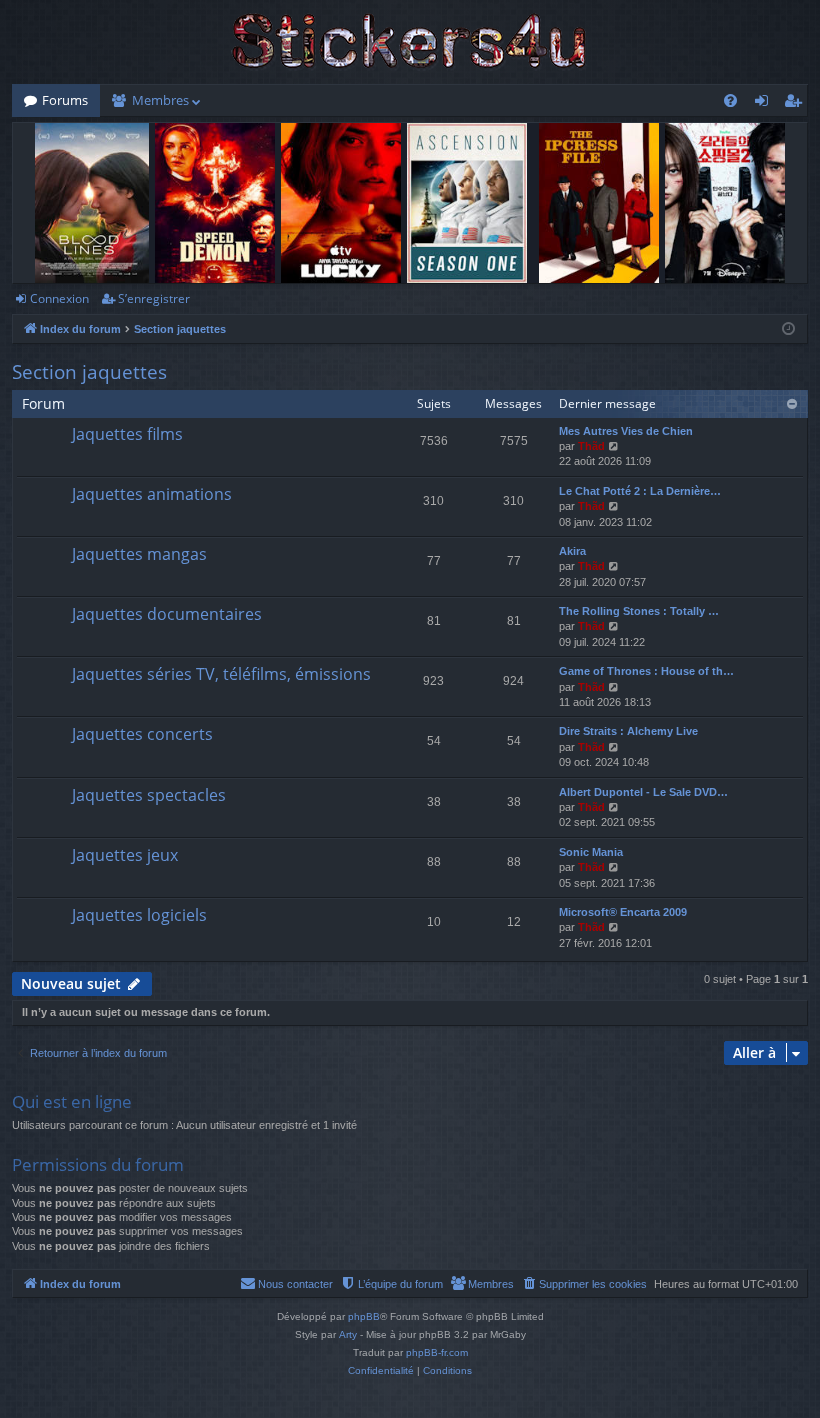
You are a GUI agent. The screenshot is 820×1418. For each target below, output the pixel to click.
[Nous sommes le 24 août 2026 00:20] (788, 329)
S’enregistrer (154, 298)
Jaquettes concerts (142, 734)
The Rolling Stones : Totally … (639, 611)
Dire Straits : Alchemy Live (628, 731)
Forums (65, 100)
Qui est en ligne (72, 1101)
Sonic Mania (591, 852)
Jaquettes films (127, 434)
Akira (572, 551)
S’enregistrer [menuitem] (797, 104)
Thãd (591, 446)
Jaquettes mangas (139, 554)
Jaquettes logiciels (139, 915)
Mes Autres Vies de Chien (626, 431)
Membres (160, 100)
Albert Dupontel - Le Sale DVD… (643, 792)
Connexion (59, 298)
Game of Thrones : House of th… (646, 671)
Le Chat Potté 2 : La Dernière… (640, 491)
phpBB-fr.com (437, 1352)
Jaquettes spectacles (149, 795)
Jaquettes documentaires (167, 614)
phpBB (364, 1316)
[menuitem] (730, 100)
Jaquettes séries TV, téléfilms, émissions (221, 674)
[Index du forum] (410, 42)
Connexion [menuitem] (765, 104)
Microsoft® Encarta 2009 (623, 912)
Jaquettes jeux (125, 855)
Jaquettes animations (152, 494)
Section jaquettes (89, 372)
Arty (348, 1334)
